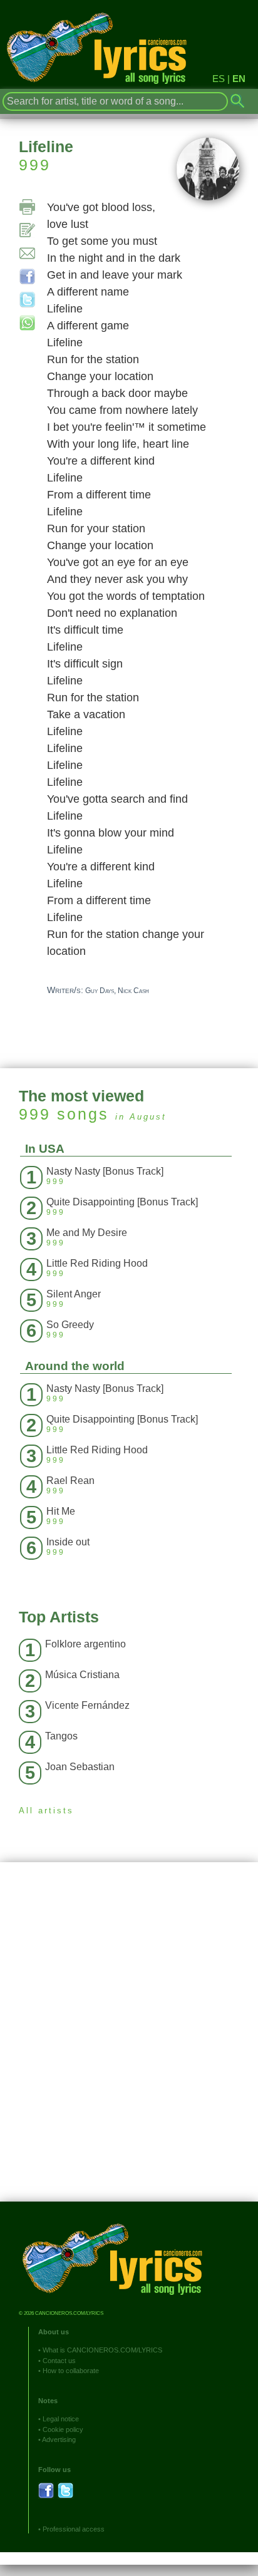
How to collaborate (71, 2371)
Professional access (74, 2529)
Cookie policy (63, 2429)
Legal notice (61, 2419)
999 (35, 165)
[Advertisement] (129, 2041)
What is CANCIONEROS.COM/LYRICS (102, 2350)
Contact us (59, 2361)
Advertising (59, 2439)
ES (219, 79)
